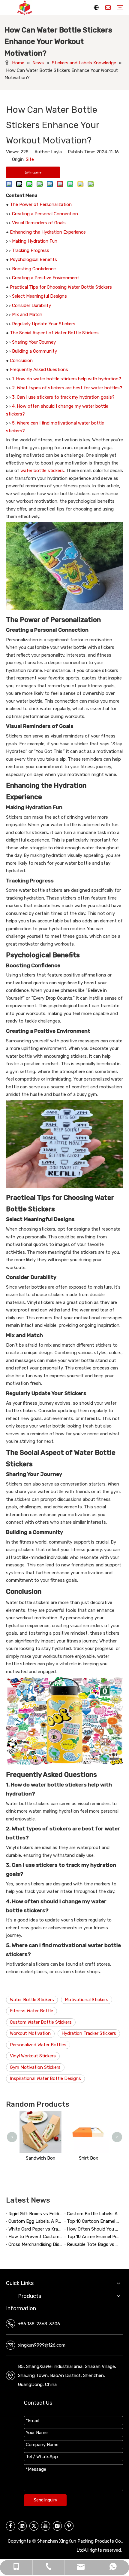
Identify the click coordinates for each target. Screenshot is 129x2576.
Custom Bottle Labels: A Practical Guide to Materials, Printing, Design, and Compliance (94, 2214)
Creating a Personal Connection (45, 214)
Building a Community (34, 351)
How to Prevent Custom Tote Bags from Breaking (35, 2237)
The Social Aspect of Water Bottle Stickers (54, 333)
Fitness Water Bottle (31, 2011)
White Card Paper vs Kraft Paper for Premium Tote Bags (35, 2229)
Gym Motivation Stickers (35, 2067)
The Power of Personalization (41, 204)
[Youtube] (46, 2526)
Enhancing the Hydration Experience (48, 232)
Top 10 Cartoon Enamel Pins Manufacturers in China (94, 2221)
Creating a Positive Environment (46, 278)
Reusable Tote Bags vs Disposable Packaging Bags (94, 2244)
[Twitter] (34, 2526)
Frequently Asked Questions (39, 370)
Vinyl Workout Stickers (33, 2056)
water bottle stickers (42, 471)
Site (30, 159)
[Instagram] (57, 2526)
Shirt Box (88, 2158)
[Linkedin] (22, 2526)
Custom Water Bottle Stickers (41, 2022)
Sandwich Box (40, 2158)
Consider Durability (31, 305)
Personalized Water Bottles (38, 2045)
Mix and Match (27, 314)
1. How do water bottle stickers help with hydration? (67, 379)
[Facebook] (10, 2526)
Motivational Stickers (87, 2000)
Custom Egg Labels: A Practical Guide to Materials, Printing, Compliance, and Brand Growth (35, 2221)
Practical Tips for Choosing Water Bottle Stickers (61, 287)
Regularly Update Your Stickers (44, 324)
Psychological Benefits (33, 259)
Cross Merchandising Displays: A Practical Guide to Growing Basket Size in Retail (35, 2244)
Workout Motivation (30, 2033)
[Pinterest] (69, 2526)
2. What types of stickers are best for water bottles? (67, 388)
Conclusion (21, 360)
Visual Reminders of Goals (39, 223)
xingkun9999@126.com (42, 2345)
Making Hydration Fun (35, 241)
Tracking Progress (31, 250)
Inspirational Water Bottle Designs (45, 2078)
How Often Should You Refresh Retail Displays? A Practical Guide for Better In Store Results (94, 2229)
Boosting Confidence (34, 269)
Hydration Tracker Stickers (89, 2033)
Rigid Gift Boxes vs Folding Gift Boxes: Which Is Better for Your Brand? (35, 2214)
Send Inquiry (45, 2500)
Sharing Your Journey (34, 342)
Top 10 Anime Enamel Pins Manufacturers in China (94, 2237)
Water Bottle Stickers (32, 2000)
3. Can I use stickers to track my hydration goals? (63, 397)
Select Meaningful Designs (39, 296)
